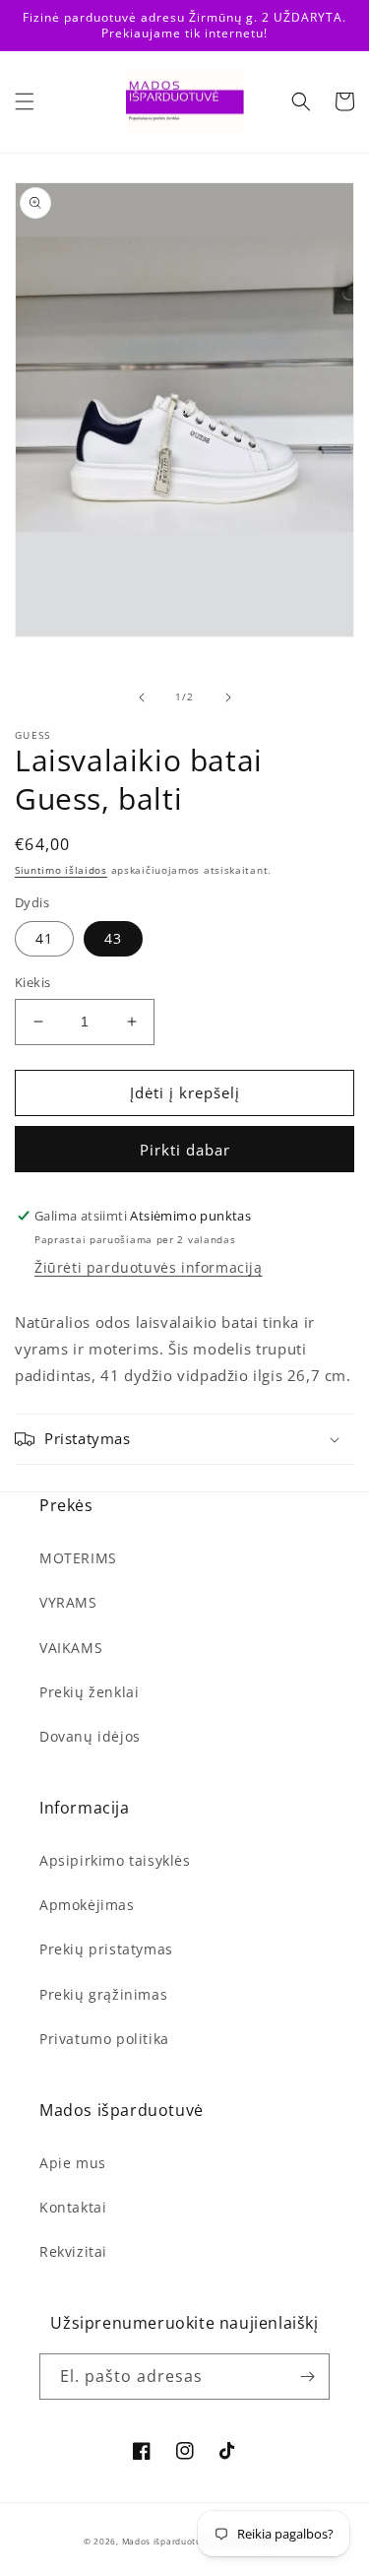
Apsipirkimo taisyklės (115, 1860)
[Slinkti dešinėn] (228, 697)
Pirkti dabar (185, 1150)
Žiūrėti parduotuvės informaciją (149, 1267)
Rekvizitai (73, 2251)
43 (113, 938)
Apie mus (73, 2163)
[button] (25, 101)
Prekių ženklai (89, 1692)
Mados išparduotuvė (167, 2541)
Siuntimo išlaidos (61, 870)
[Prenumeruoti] (307, 2377)
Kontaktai (73, 2207)
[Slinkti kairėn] (142, 697)
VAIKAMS (71, 1648)
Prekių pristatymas (106, 1949)
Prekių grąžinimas (103, 1994)
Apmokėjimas (87, 1905)
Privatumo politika (104, 2039)
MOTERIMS (78, 1558)
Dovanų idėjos (90, 1736)
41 (44, 938)
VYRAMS (68, 1602)
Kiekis (32, 982)
